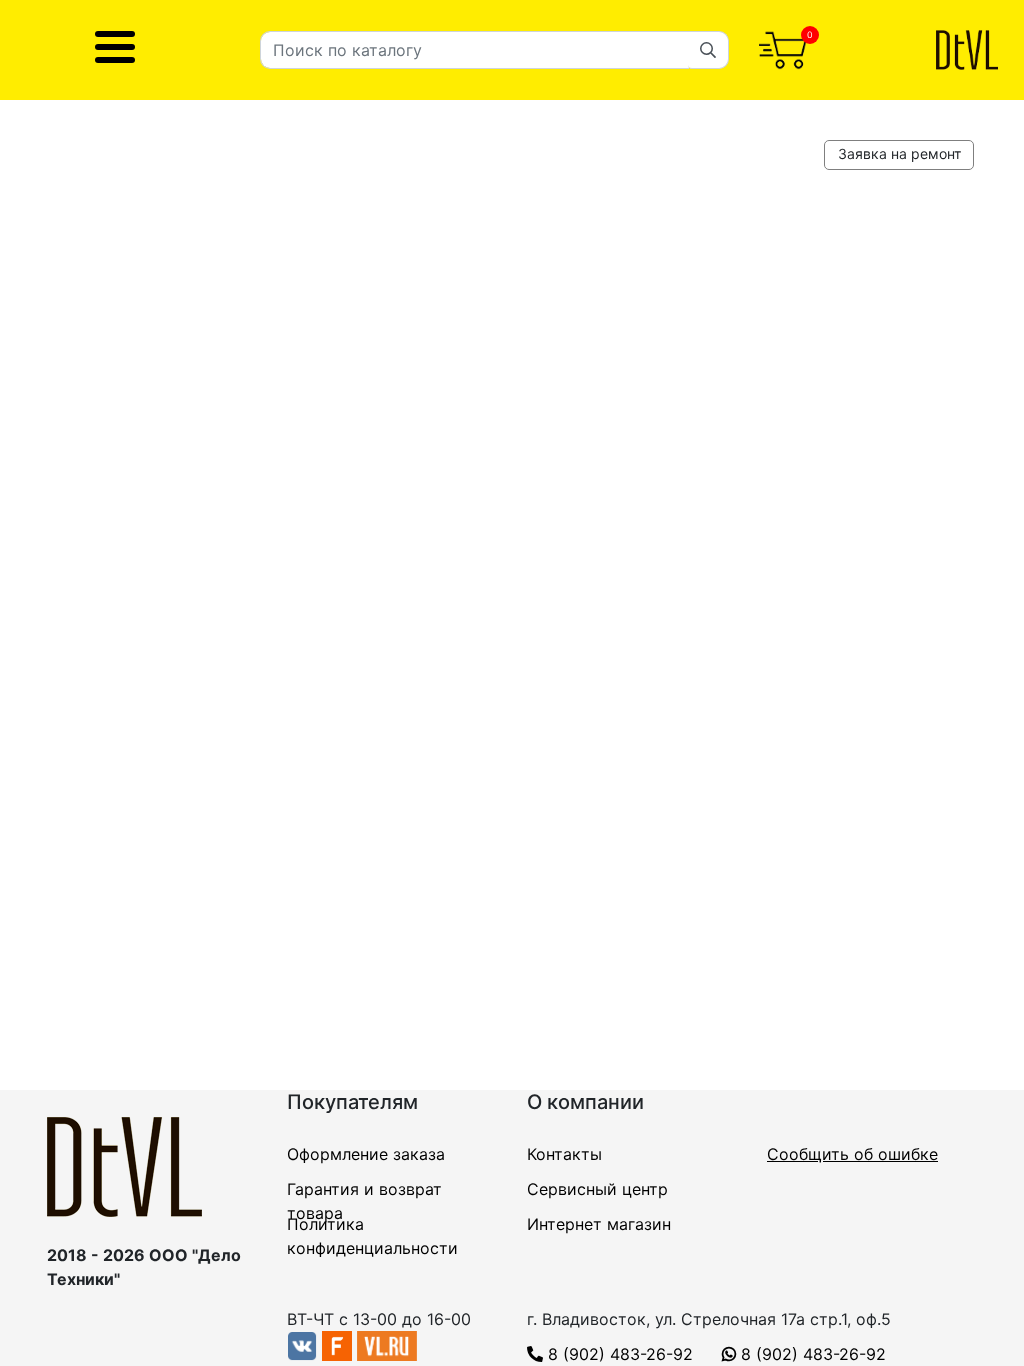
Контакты (564, 1154)
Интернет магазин (599, 1224)
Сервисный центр (597, 1189)
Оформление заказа (366, 1154)
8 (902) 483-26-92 (618, 1354)
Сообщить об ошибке (852, 1154)
